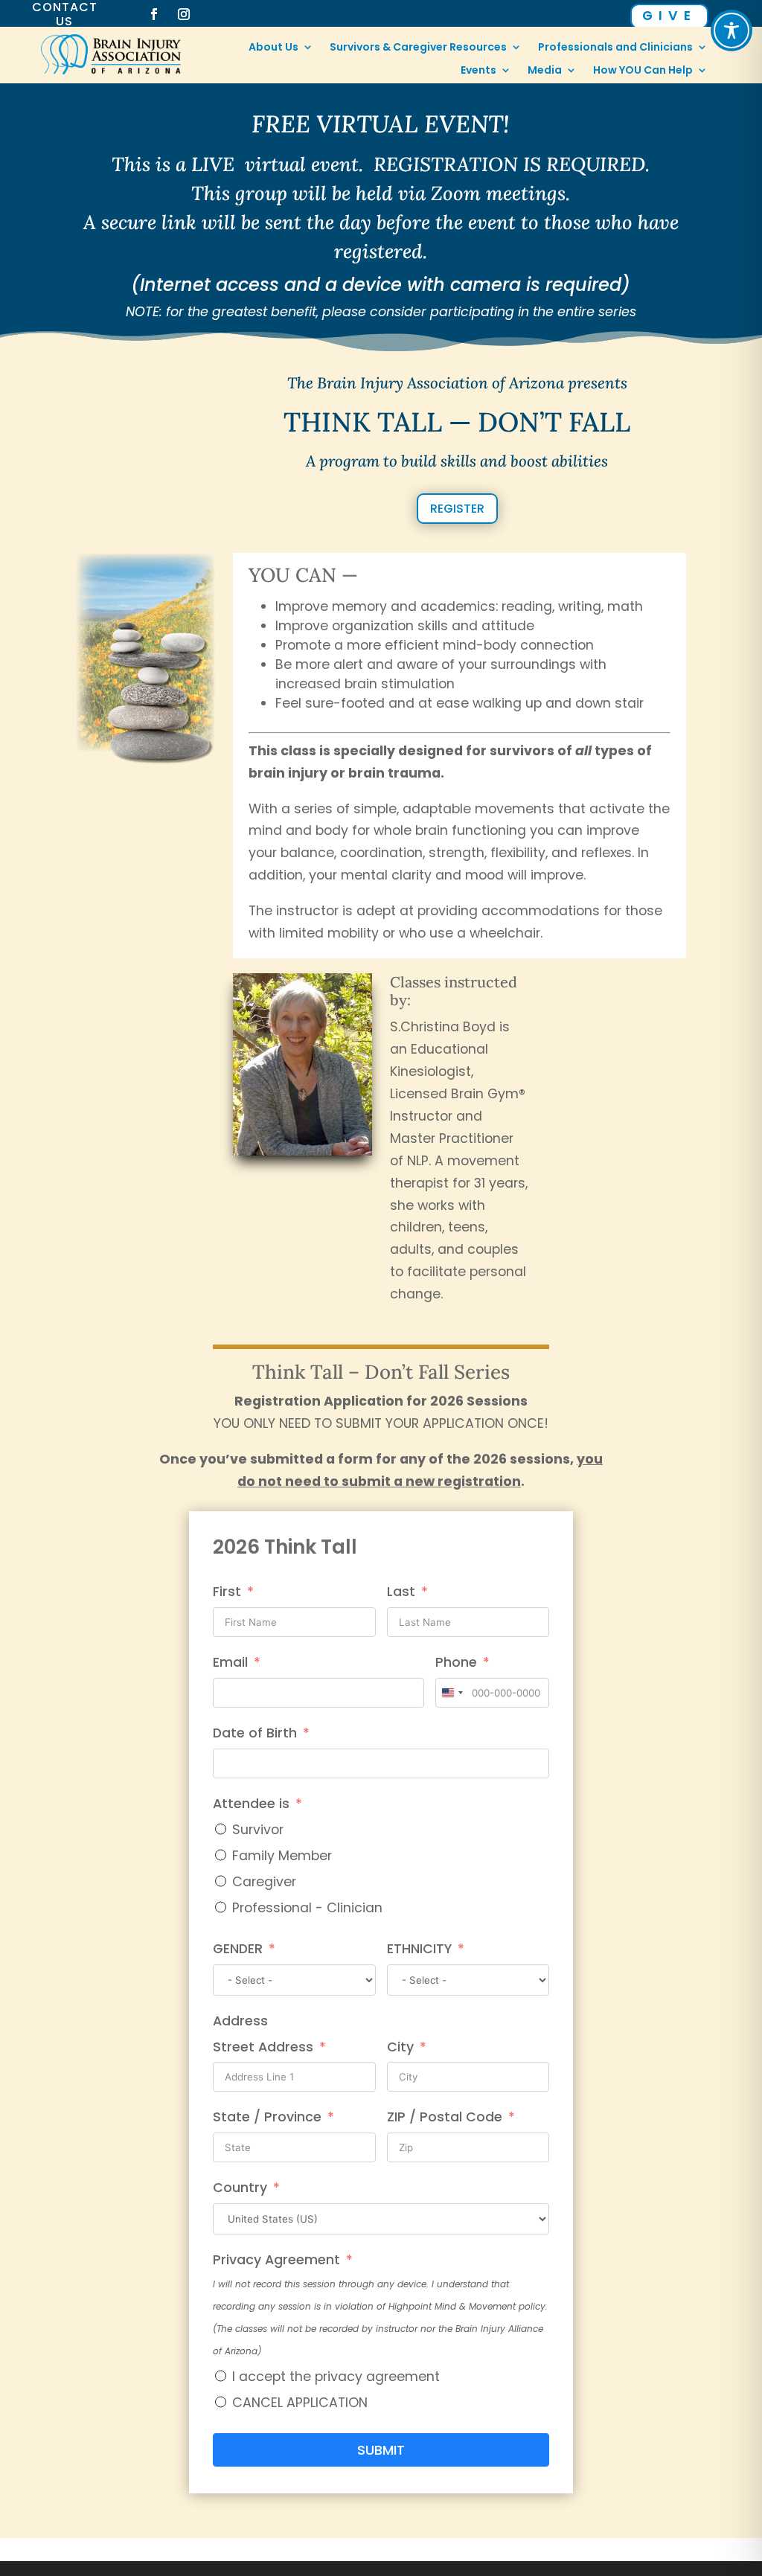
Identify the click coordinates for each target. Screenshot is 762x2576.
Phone (456, 1662)
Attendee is (251, 1804)
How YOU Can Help (643, 71)
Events (478, 71)
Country (240, 2188)
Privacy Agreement (276, 2260)
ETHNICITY (419, 1949)
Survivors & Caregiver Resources (418, 48)
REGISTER (457, 509)
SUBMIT (381, 2450)
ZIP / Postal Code (445, 2117)
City (400, 2047)
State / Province (267, 2117)
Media (545, 71)
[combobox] (452, 1693)
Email (230, 1662)
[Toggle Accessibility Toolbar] (731, 31)
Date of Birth (255, 1733)
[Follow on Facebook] (154, 14)
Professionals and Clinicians (615, 48)
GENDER (238, 1949)
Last (401, 1592)
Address (240, 2021)
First (227, 1592)
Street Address (263, 2047)
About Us (273, 48)
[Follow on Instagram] (184, 14)
